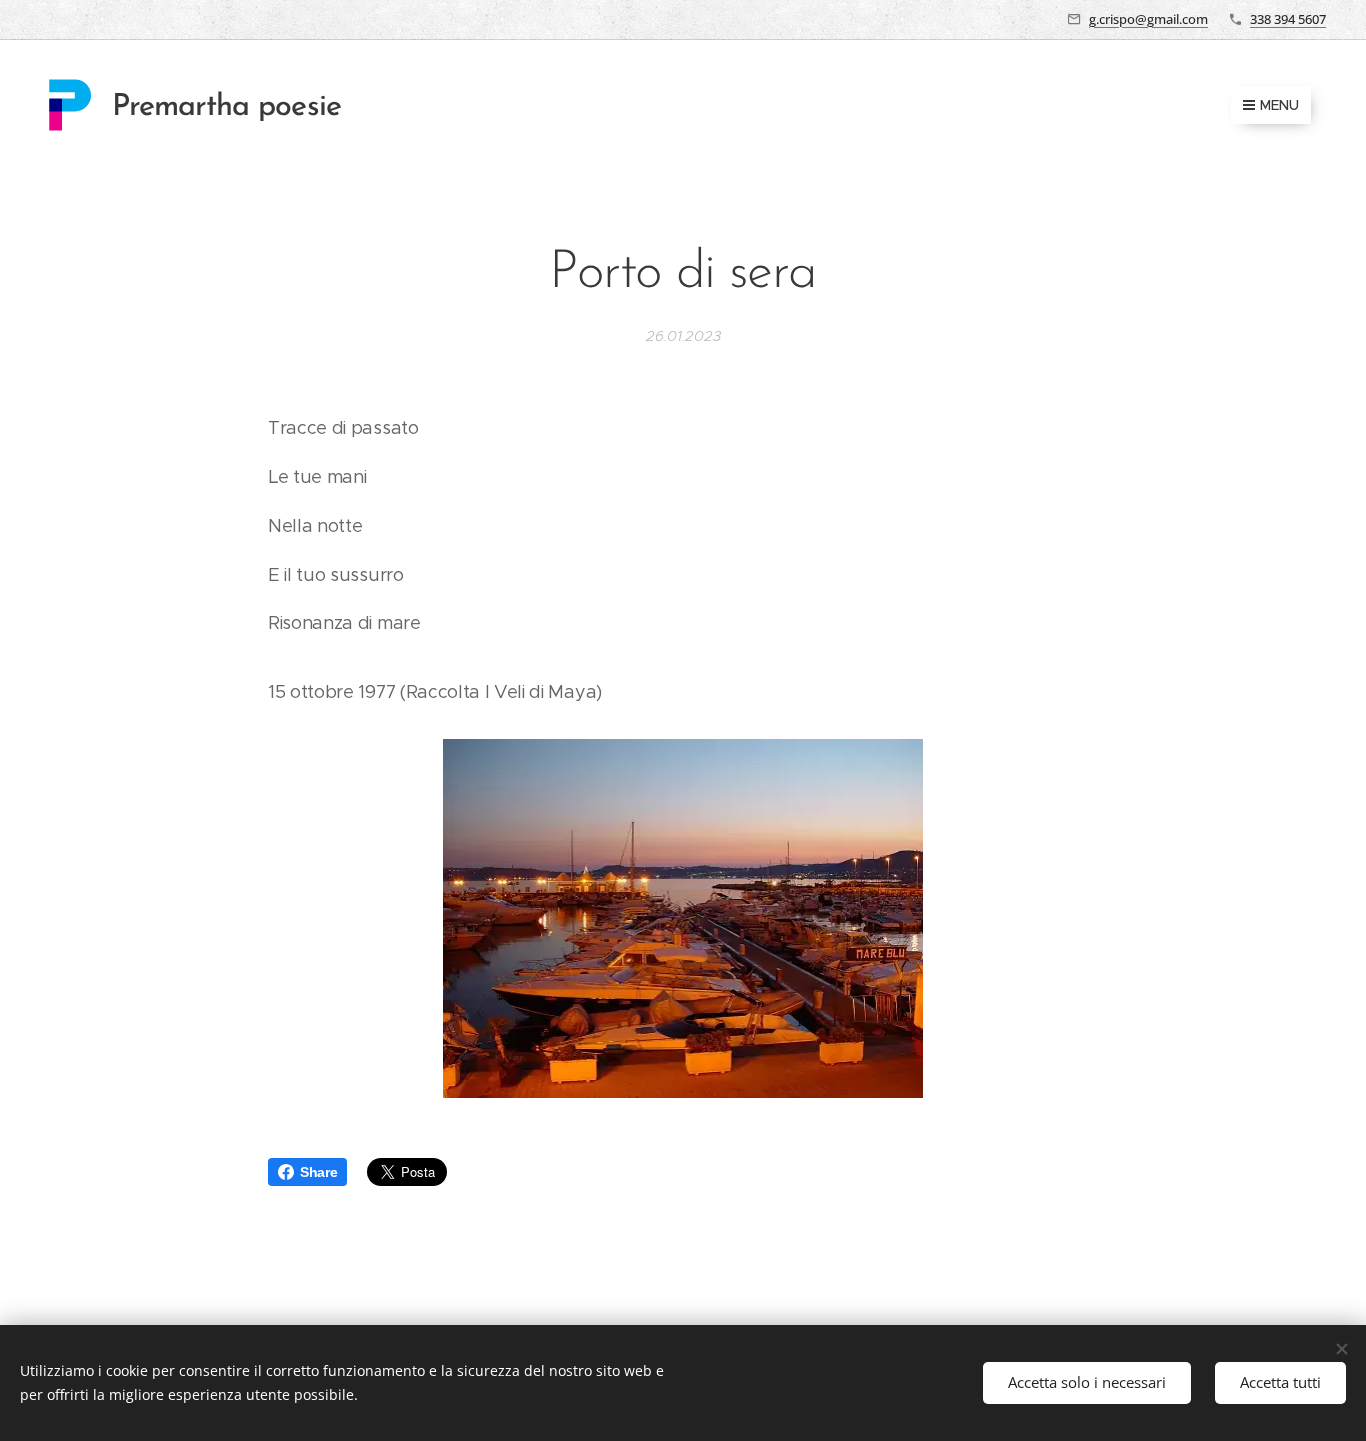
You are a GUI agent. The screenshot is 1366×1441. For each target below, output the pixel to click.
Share (318, 1172)
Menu (1279, 105)
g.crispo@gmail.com (1148, 19)
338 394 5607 (1288, 19)
